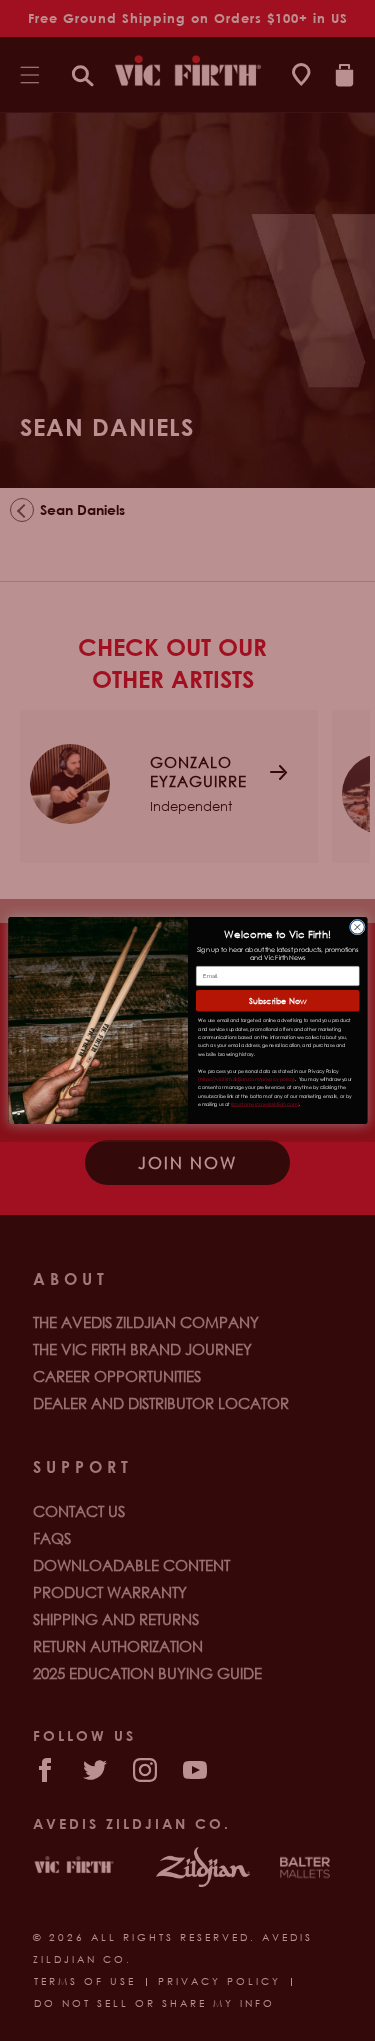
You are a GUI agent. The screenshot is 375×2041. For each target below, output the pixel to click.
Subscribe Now (277, 1000)
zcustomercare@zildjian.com (264, 1104)
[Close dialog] (357, 927)
